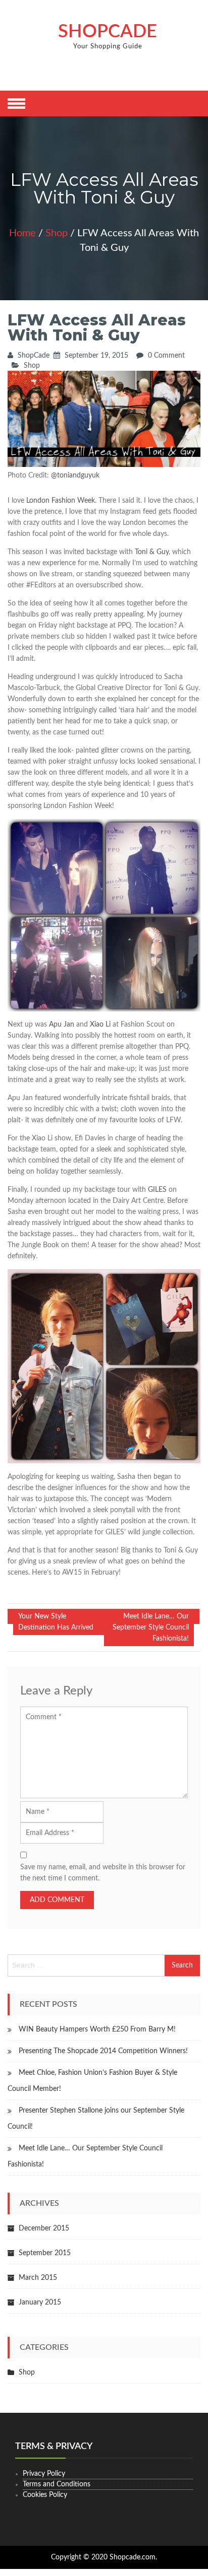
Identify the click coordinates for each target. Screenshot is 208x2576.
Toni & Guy (152, 552)
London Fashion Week (61, 501)
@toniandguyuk (75, 476)
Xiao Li (101, 1025)
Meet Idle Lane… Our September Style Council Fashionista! (151, 1628)
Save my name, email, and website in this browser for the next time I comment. (103, 1873)
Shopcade (108, 32)
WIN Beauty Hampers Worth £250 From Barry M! (97, 2029)
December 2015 (44, 2228)
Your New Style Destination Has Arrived (56, 1622)
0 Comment (166, 356)
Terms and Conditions (57, 2484)
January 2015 (40, 2302)
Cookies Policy (45, 2495)
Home (22, 233)
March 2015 (38, 2278)
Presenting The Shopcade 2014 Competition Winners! (103, 2051)
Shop (57, 233)
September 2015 (45, 2253)
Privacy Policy (44, 2474)
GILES (157, 1190)
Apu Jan (62, 1025)
